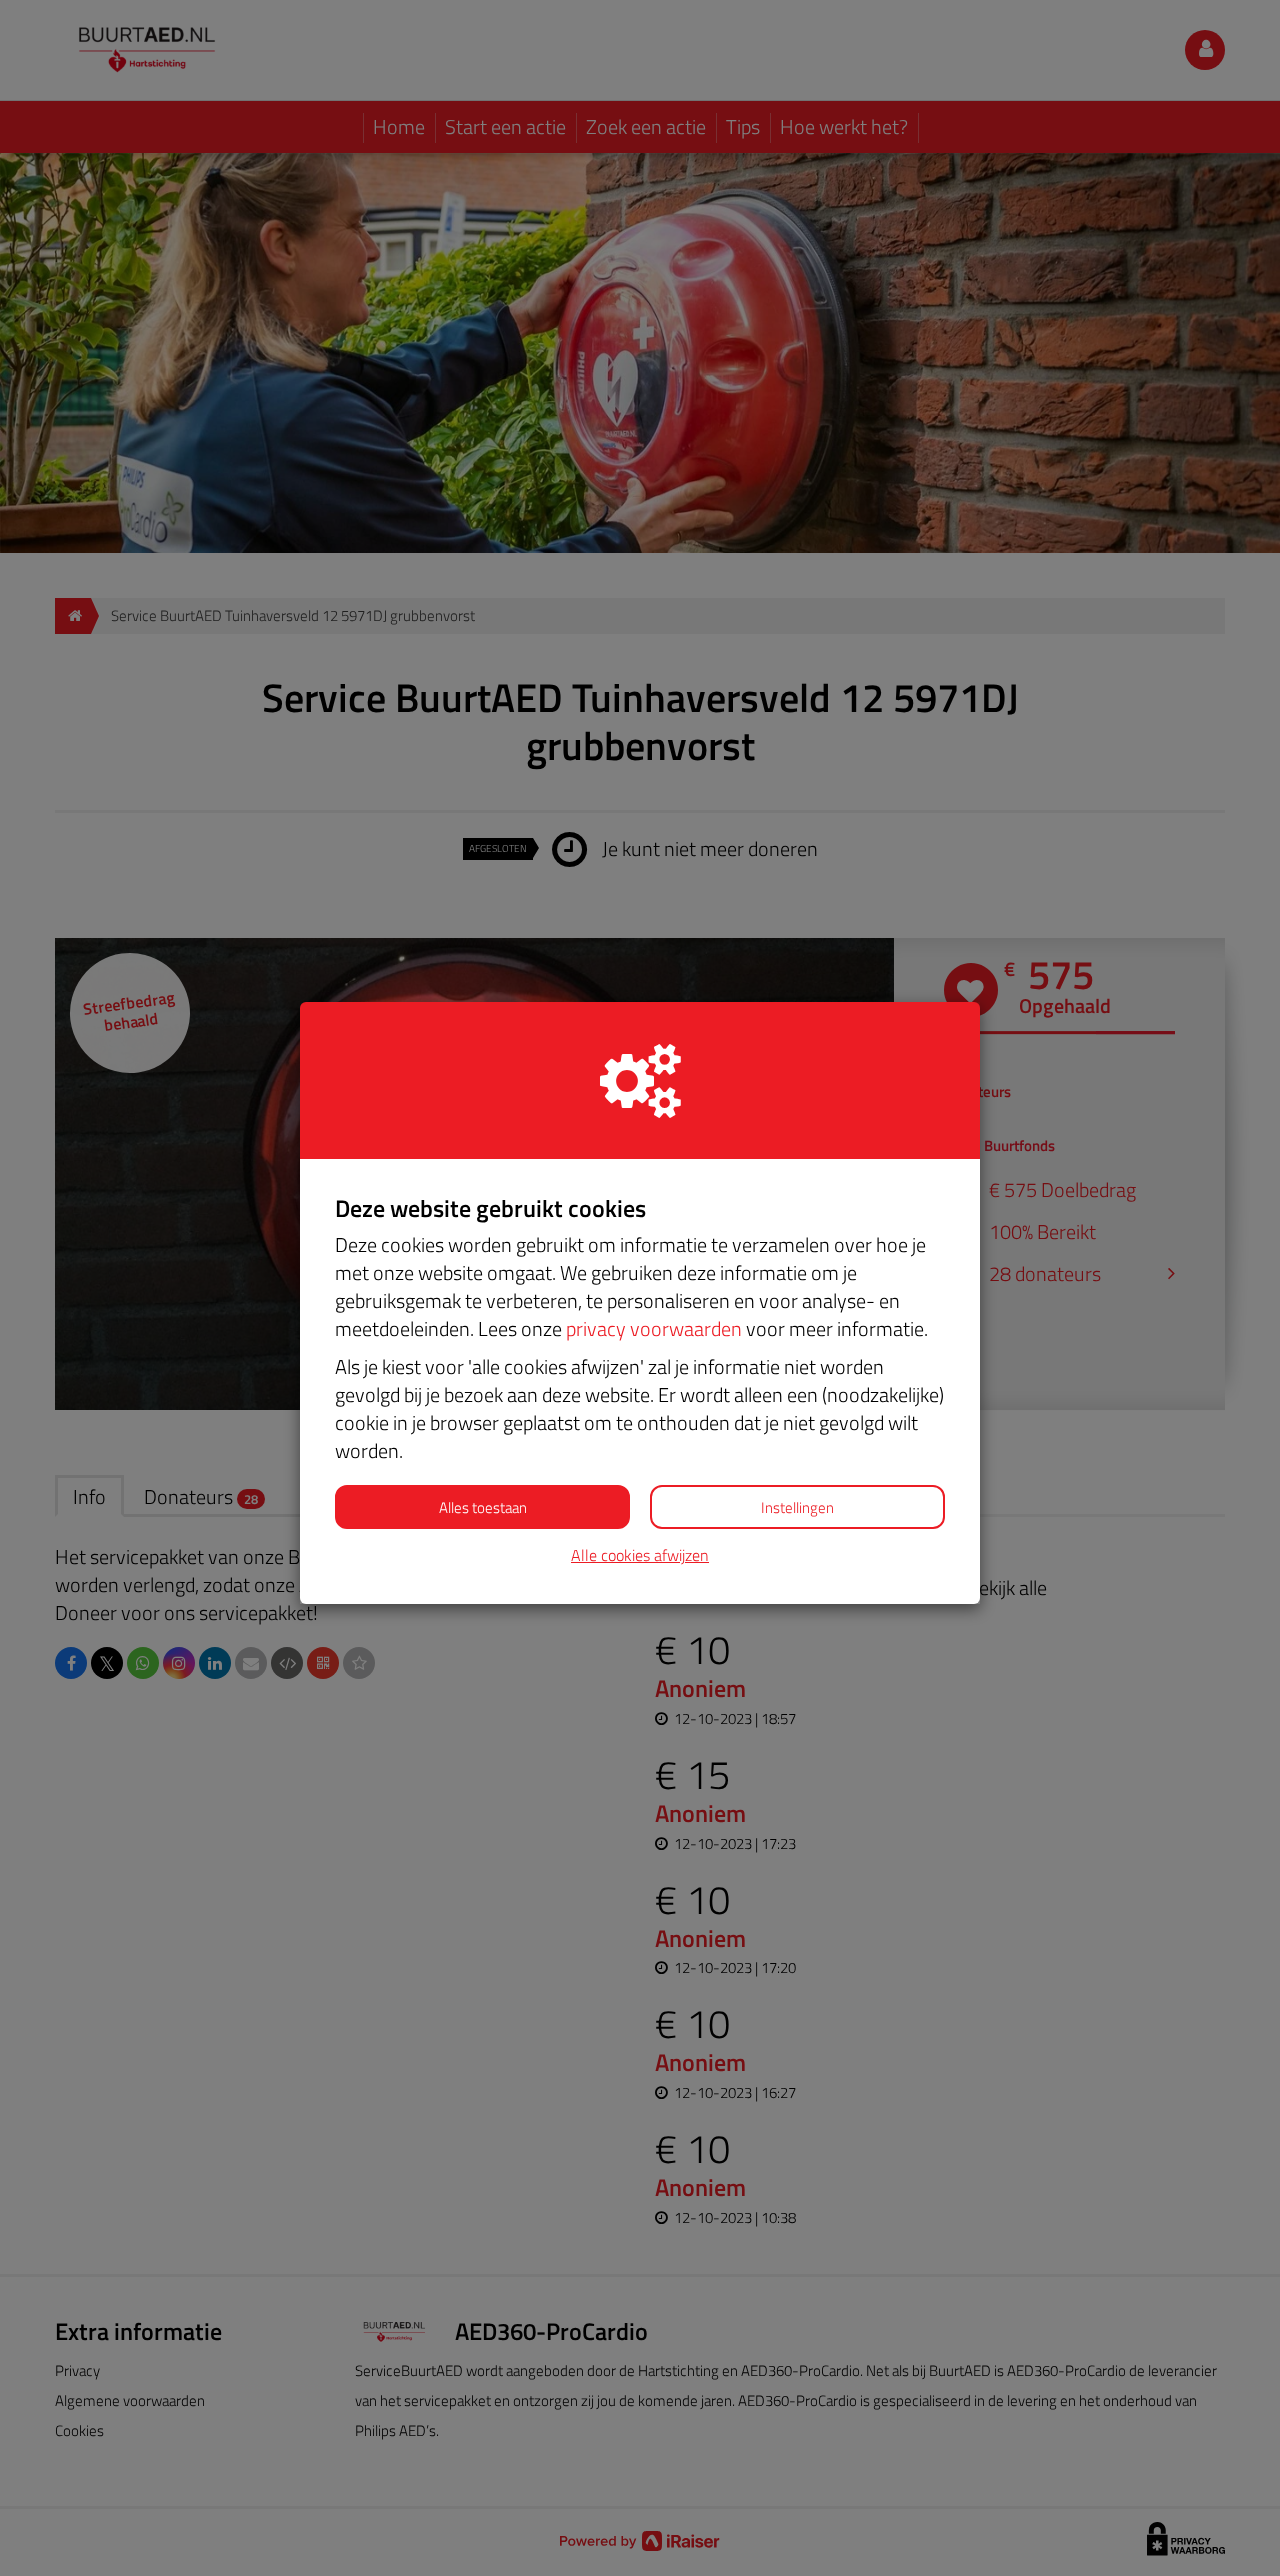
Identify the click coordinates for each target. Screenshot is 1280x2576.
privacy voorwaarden (654, 1328)
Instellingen (797, 1507)
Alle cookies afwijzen (640, 1555)
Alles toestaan (483, 1507)
